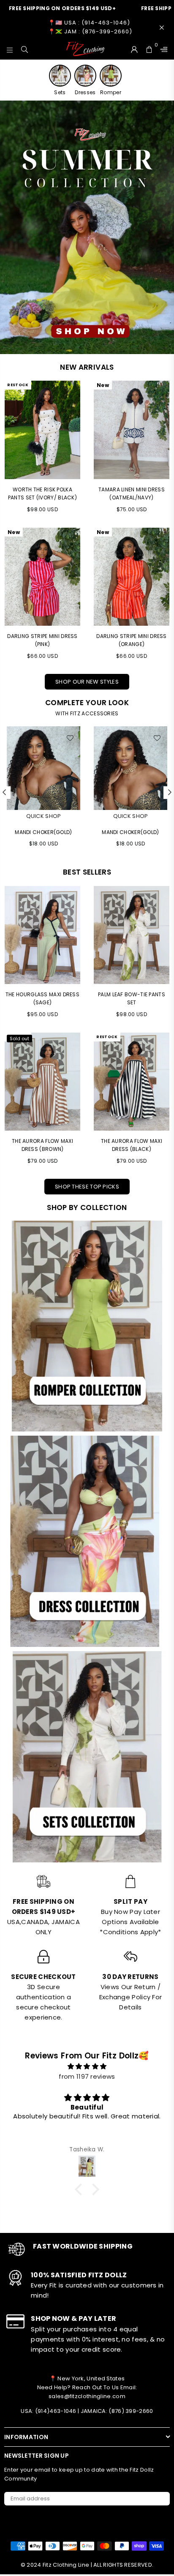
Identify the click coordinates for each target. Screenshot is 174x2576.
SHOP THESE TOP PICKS (87, 1187)
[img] (87, 2066)
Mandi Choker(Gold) (43, 832)
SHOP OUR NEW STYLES (87, 682)
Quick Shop (44, 816)
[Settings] (162, 49)
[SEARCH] (25, 49)
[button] (81, 2189)
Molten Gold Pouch (130, 832)
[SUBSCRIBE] (160, 2499)
